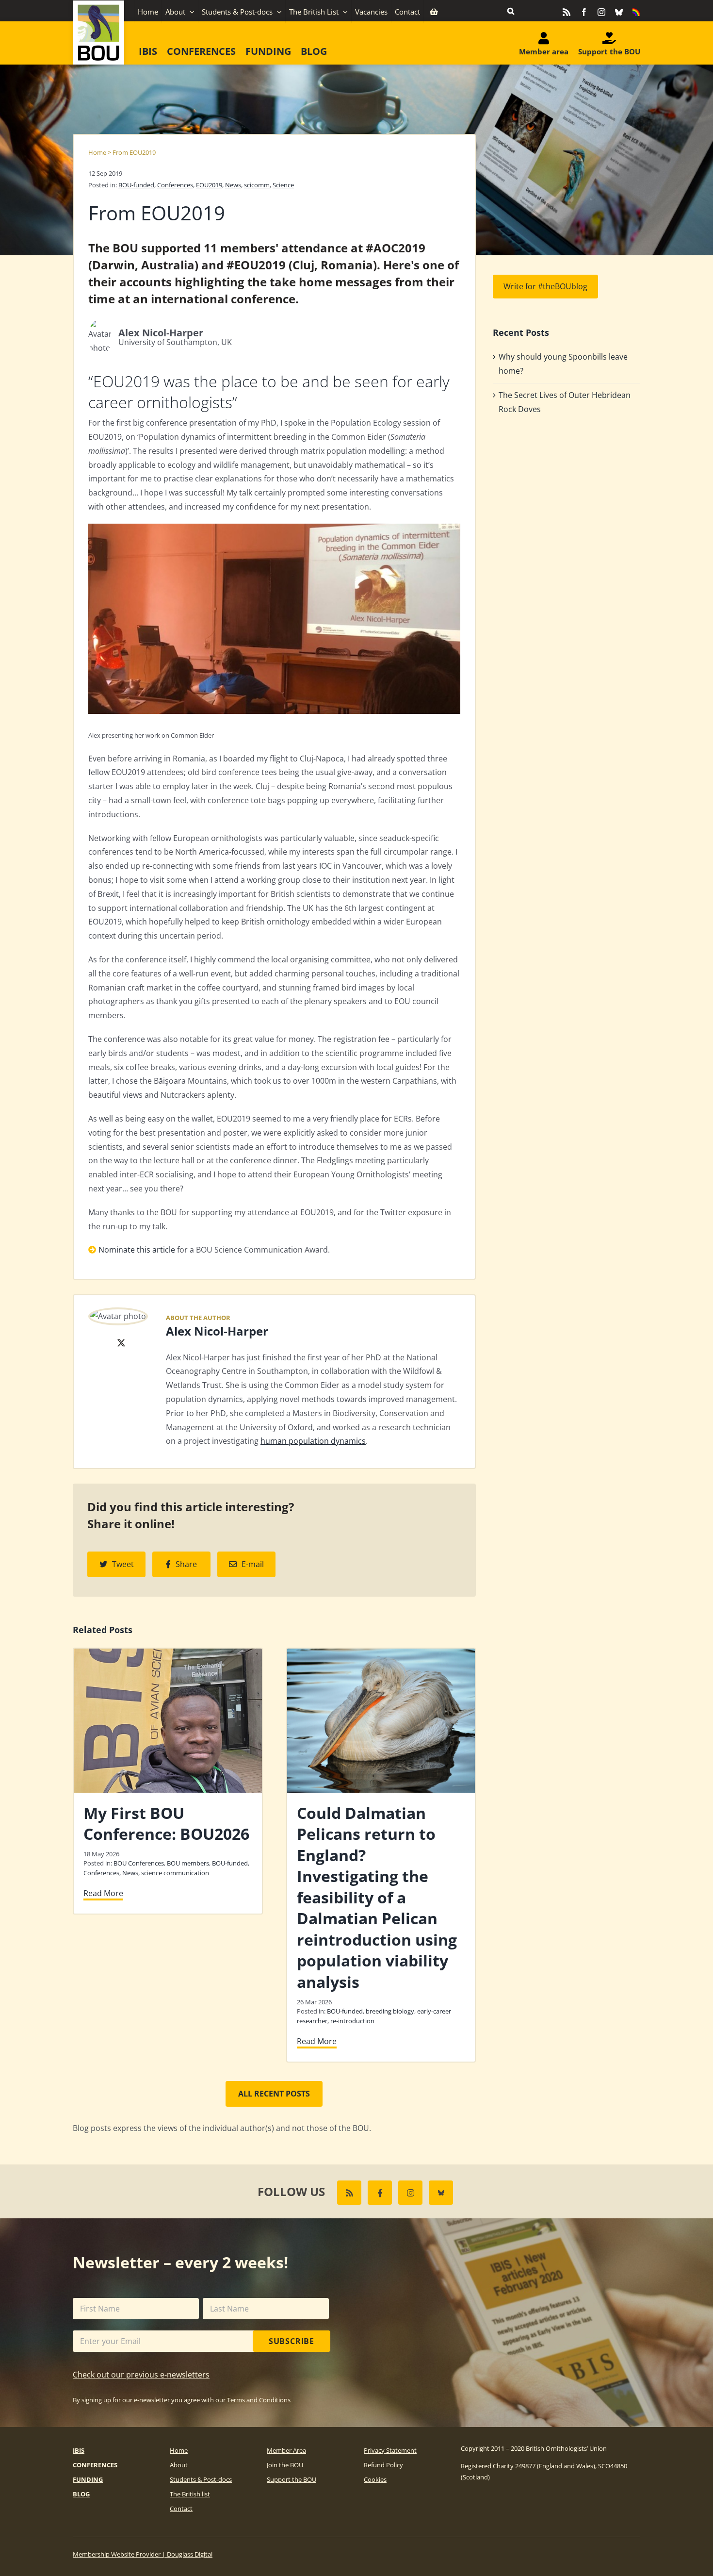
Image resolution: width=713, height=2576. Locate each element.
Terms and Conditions (259, 2400)
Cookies (375, 2479)
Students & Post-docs (201, 2479)
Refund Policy (383, 2465)
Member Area (286, 2450)
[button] (511, 11)
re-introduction (352, 2021)
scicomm (257, 185)
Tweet (123, 1564)
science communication (175, 1873)
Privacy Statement (390, 2450)
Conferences (175, 185)
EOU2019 (209, 185)
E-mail (253, 1564)
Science (283, 185)
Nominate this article (137, 1250)
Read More (103, 1893)
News (233, 185)
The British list (190, 2494)
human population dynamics (313, 1441)
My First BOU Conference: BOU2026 (166, 1824)
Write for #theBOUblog (545, 286)
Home (97, 152)
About (179, 2465)
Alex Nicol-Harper (217, 1331)
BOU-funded (136, 185)
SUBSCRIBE (292, 2341)
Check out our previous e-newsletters (141, 2375)
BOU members (188, 1863)
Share (186, 1564)
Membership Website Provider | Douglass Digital (143, 2554)
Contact (181, 2509)
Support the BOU (292, 2479)
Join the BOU (285, 2465)
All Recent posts (274, 2094)
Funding (88, 2479)
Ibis (79, 2450)
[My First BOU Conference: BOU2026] (168, 1654)
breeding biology (390, 2011)
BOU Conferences (139, 1863)
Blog (81, 2494)
